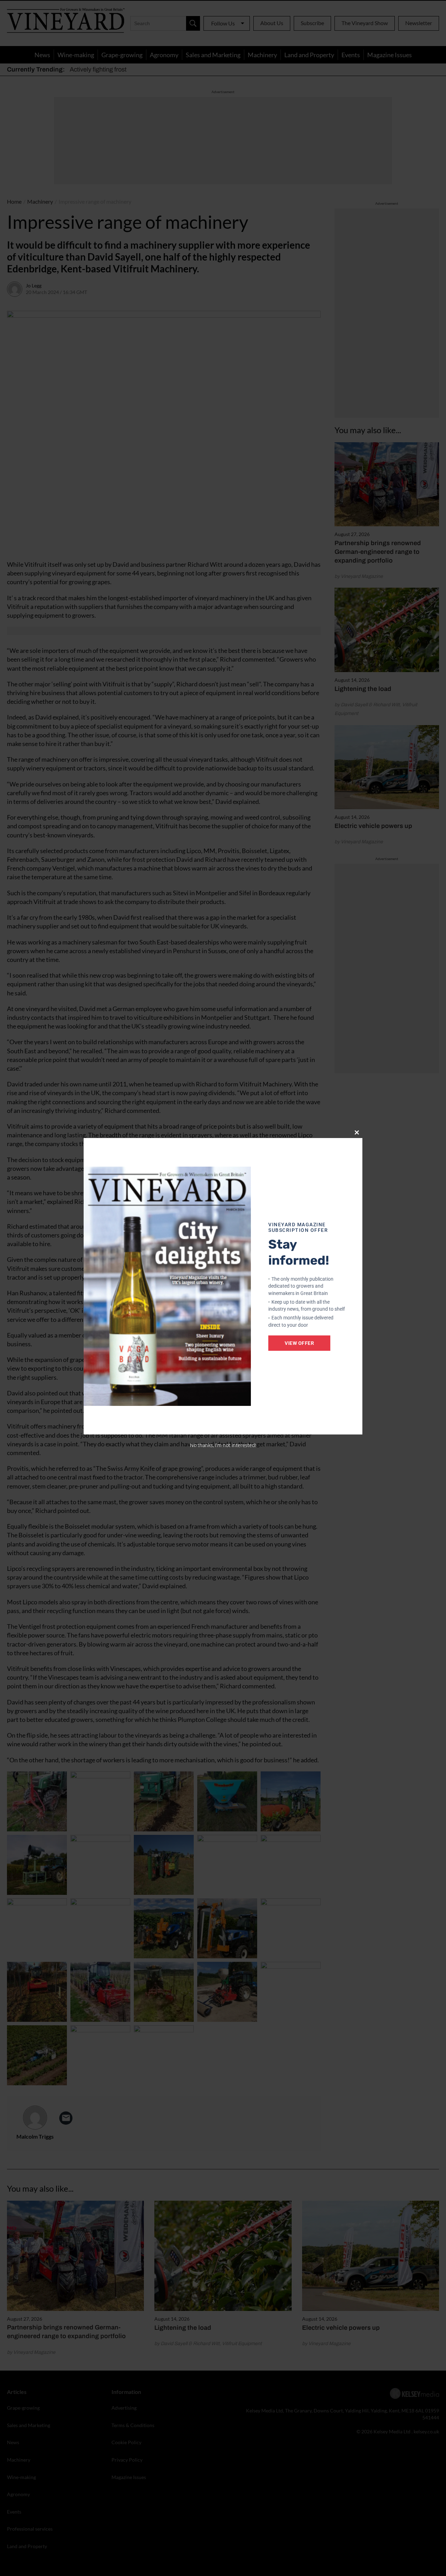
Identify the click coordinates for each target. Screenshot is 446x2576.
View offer (299, 1343)
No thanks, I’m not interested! (223, 1445)
